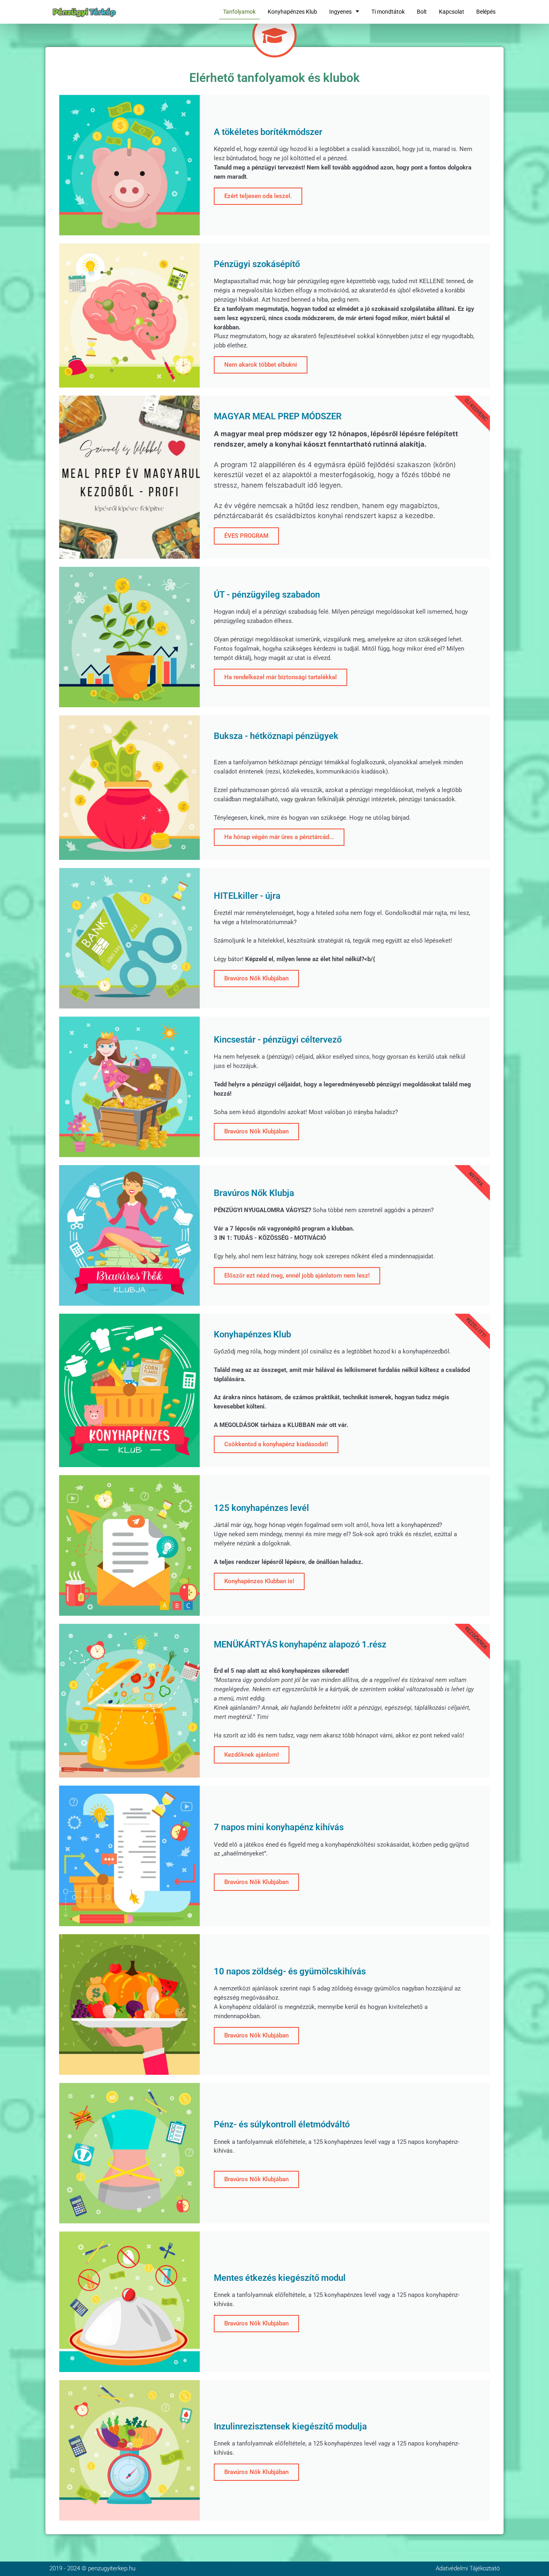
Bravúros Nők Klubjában (256, 978)
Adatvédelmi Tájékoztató (468, 2568)
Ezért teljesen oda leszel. (258, 196)
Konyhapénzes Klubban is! (259, 1581)
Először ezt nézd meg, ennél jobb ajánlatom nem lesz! (297, 1276)
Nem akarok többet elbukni (261, 365)
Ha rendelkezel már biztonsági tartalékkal (281, 677)
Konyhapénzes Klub (292, 12)
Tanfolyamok (239, 12)
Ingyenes (340, 12)
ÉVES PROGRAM (246, 536)
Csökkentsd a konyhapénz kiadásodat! (276, 1444)
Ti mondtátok (388, 12)
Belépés (486, 12)
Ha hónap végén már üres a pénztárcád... (279, 837)
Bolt (422, 12)
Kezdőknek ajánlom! (252, 1755)
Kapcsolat (452, 12)
